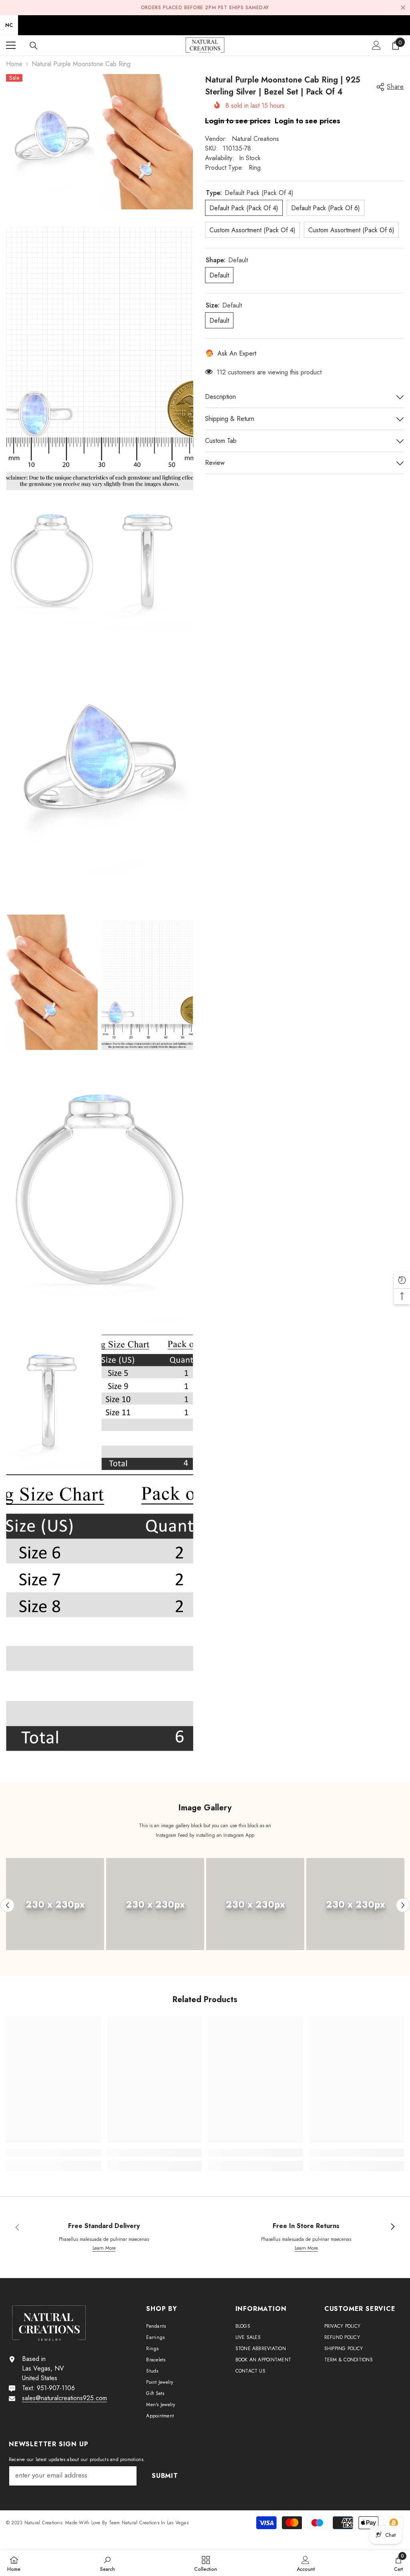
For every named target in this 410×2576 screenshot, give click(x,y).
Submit (299, 1318)
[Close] (393, 1194)
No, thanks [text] (304, 1337)
